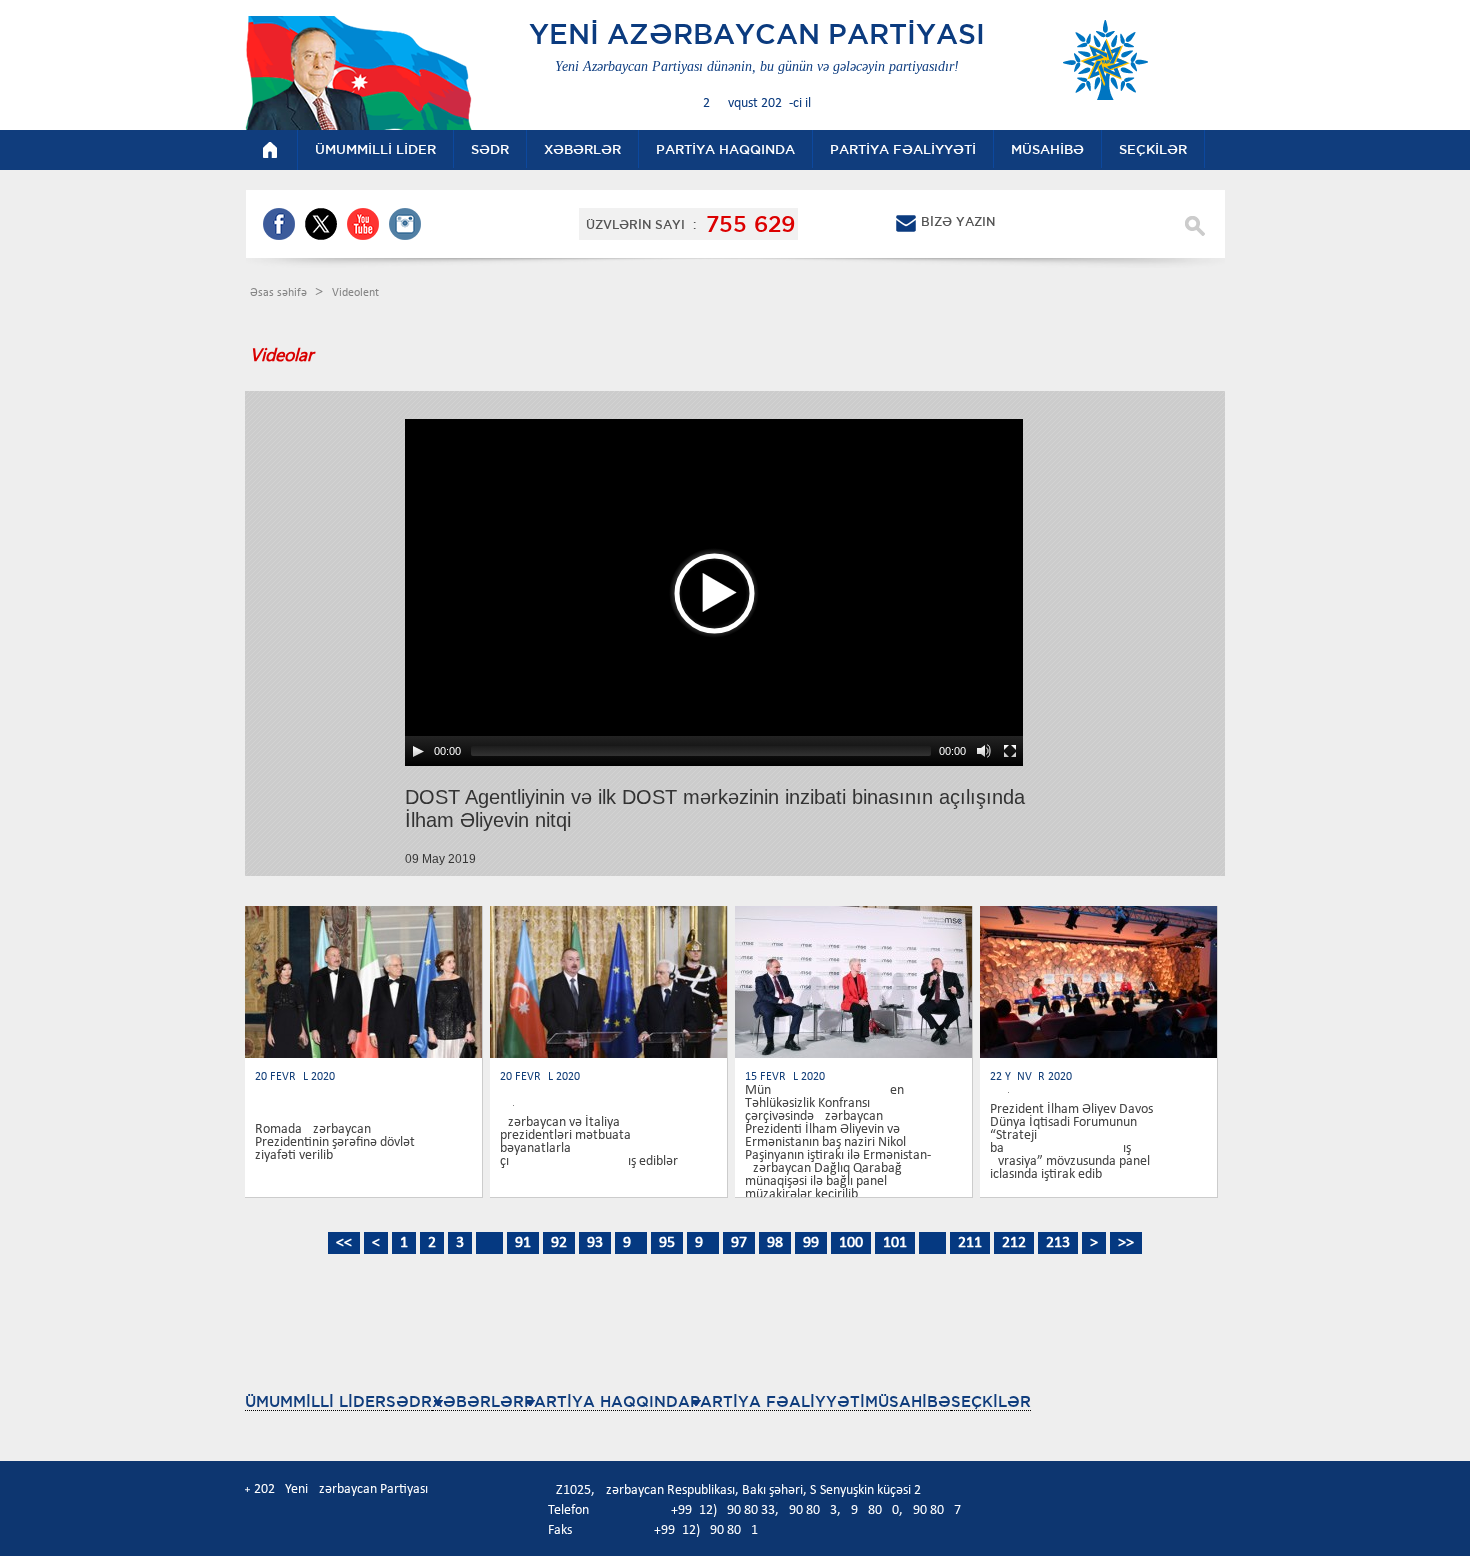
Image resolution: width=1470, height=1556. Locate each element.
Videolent (355, 293)
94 (631, 1243)
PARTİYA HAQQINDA (607, 1401)
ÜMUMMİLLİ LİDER (315, 1401)
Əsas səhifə (280, 293)
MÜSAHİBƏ (908, 1401)
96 (703, 1243)
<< (344, 1243)
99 (811, 1243)
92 (559, 1243)
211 (970, 1243)
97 (739, 1243)
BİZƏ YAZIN (958, 221)
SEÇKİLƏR (991, 1401)
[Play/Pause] (418, 751)
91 (523, 1243)
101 (895, 1243)
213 (1058, 1243)
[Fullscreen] (1010, 751)
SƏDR (409, 1401)
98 (775, 1243)
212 (1014, 1243)
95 (667, 1243)
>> (1126, 1243)
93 (595, 1243)
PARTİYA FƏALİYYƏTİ (777, 1401)
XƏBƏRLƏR (478, 1401)
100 (851, 1243)
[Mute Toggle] (984, 751)
